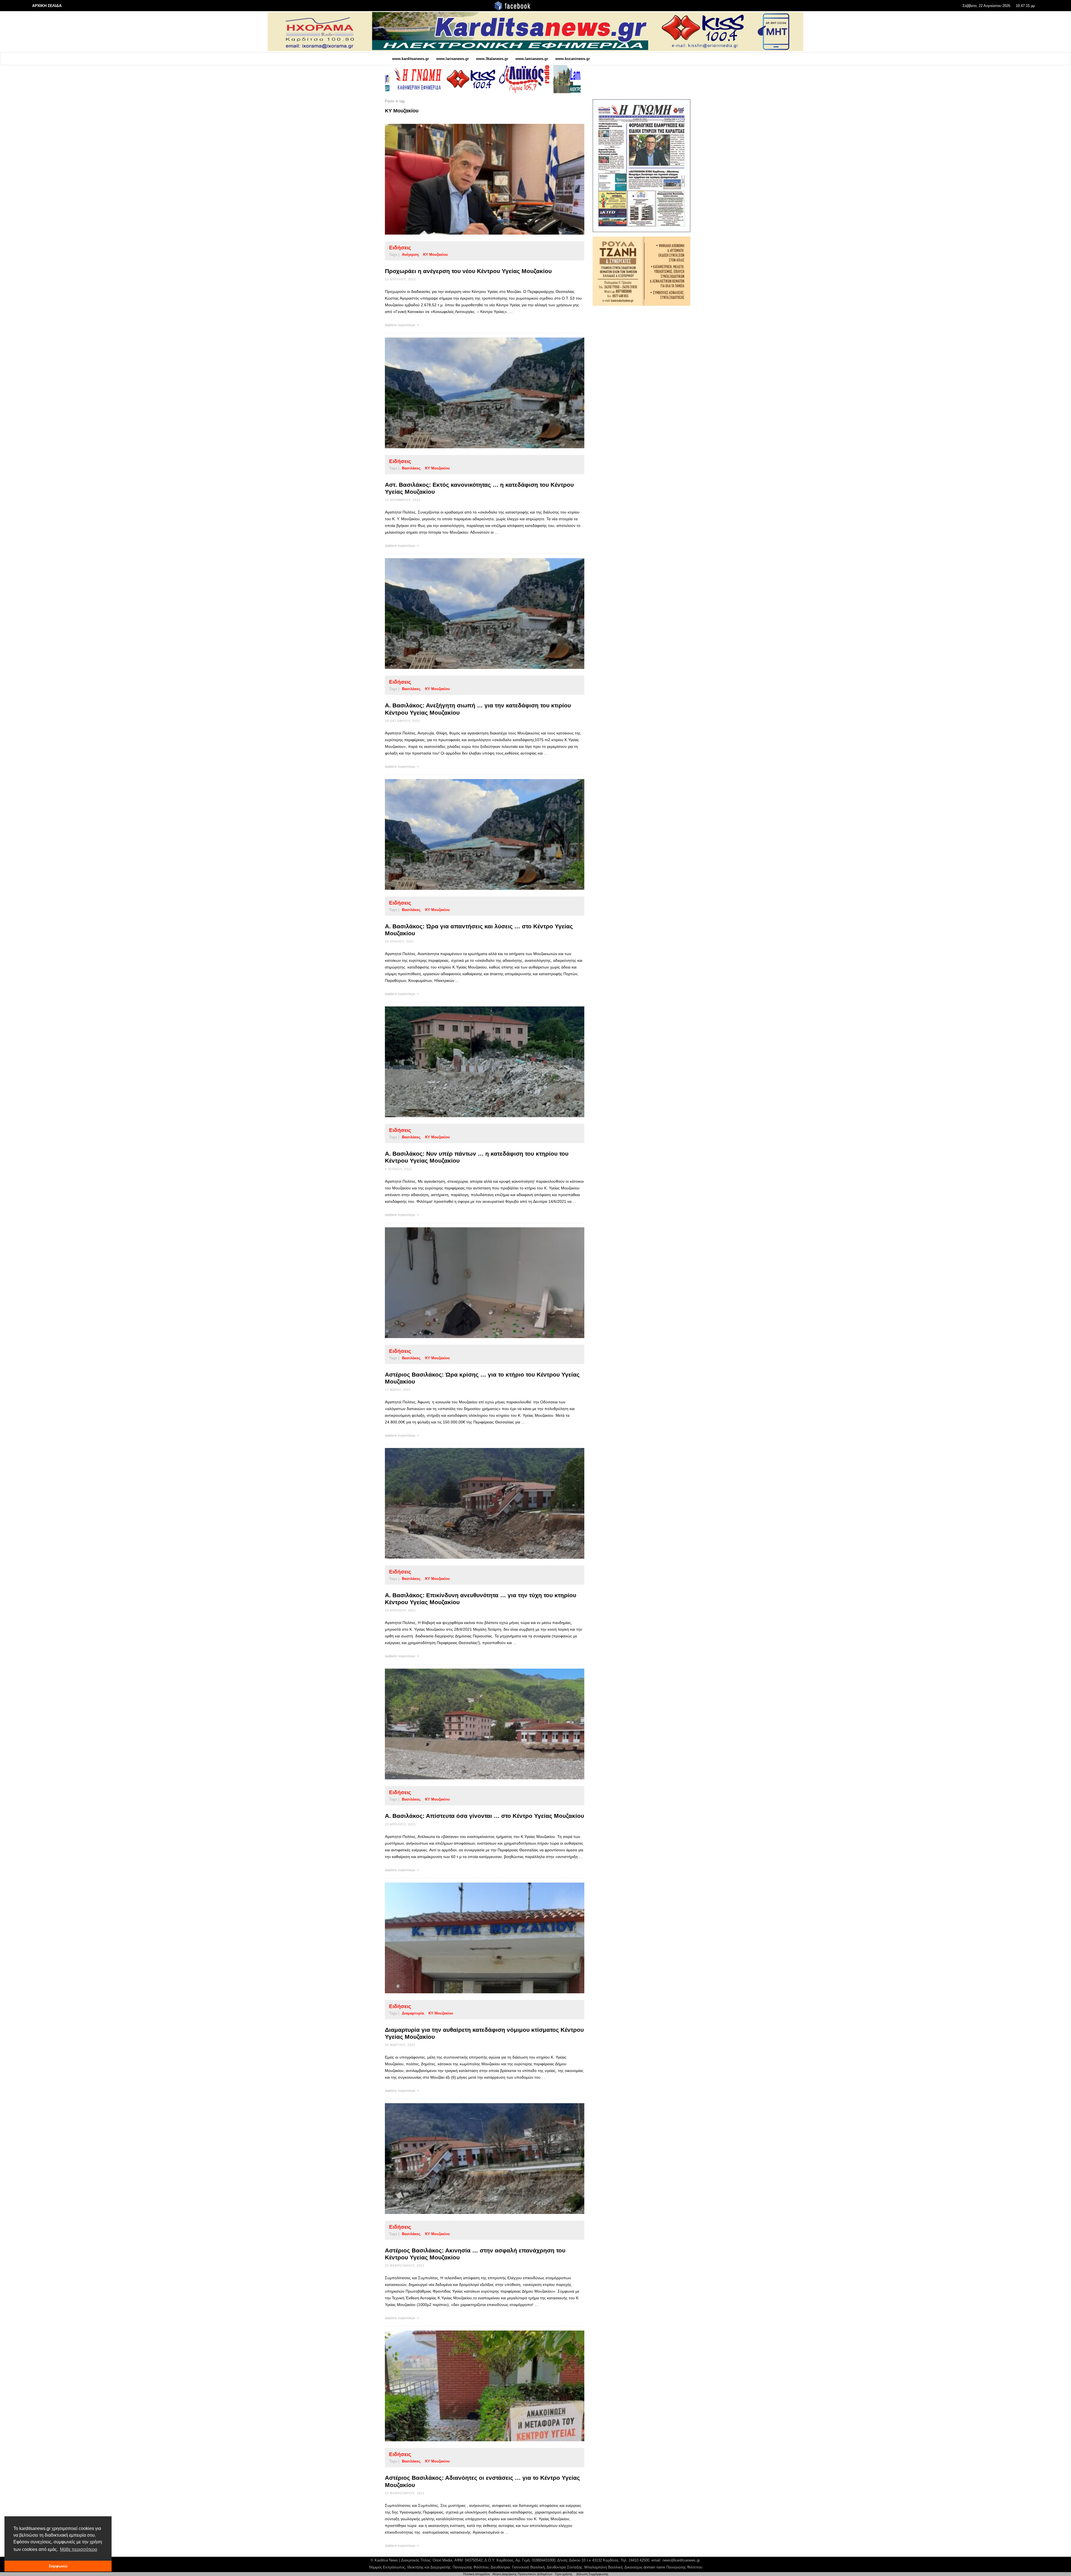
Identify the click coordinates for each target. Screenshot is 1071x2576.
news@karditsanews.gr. (682, 2560)
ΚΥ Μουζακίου (436, 255)
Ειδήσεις (400, 248)
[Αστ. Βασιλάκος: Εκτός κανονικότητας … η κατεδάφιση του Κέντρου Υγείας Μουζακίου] (476, 393)
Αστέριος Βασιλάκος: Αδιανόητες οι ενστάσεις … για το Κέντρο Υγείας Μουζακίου (482, 2481)
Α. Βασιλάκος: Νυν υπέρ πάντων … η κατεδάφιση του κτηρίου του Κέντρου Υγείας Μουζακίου (477, 1157)
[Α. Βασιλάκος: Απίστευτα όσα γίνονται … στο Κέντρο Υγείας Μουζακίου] (476, 1724)
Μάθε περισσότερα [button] (79, 2549)
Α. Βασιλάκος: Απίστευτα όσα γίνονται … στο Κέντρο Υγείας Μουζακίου (484, 1816)
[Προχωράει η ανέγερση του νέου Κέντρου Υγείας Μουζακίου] (476, 179)
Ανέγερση (410, 255)
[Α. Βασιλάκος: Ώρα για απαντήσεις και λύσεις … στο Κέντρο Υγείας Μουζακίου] (476, 834)
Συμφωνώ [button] (58, 2566)
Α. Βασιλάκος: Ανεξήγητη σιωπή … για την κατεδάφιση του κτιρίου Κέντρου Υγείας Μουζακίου (478, 709)
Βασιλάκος (411, 468)
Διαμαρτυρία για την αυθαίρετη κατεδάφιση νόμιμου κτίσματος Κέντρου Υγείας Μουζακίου (484, 2033)
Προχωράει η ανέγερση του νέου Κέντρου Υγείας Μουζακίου (468, 271)
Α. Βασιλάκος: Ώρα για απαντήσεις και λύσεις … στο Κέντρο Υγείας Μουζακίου (479, 930)
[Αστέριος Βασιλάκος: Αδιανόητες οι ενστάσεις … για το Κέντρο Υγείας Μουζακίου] (476, 2386)
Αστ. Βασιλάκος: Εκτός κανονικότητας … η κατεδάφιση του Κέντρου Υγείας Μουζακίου (479, 488)
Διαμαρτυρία (413, 2013)
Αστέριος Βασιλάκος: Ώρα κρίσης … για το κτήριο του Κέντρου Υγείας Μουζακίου (482, 1378)
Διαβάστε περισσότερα (400, 325)
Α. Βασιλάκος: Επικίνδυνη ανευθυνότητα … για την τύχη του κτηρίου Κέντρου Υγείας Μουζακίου (481, 1599)
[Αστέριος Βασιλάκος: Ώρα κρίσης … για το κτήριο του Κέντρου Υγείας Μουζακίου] (476, 1283)
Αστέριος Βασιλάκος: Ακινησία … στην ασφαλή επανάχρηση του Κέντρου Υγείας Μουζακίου (475, 2254)
